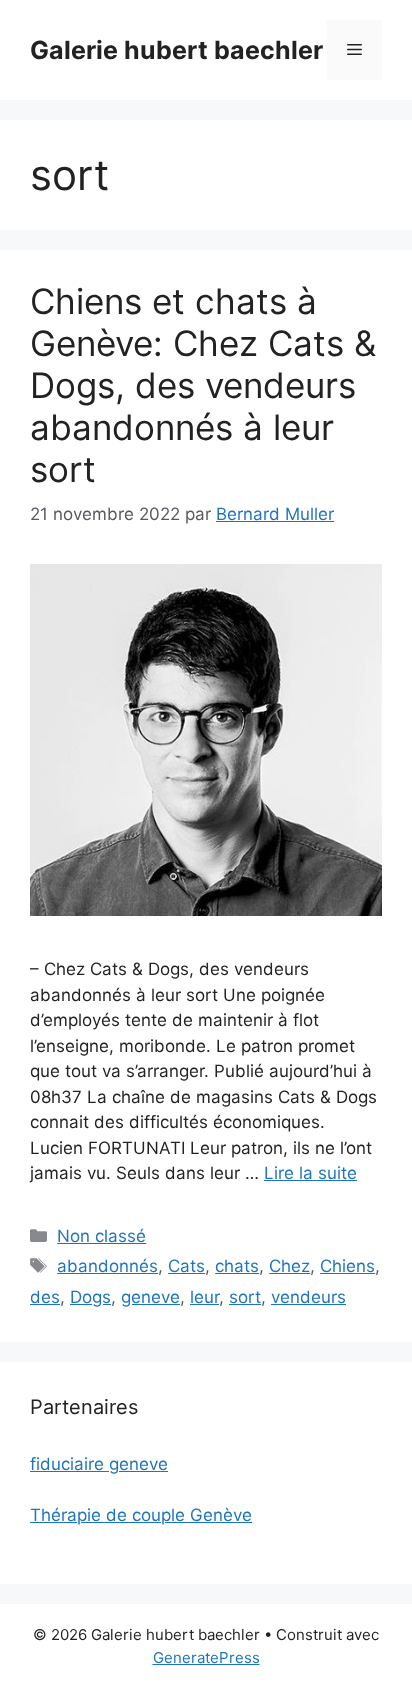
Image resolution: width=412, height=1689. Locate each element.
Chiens (347, 1266)
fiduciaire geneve (99, 1464)
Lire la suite (310, 1173)
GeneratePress (206, 1657)
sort (245, 1297)
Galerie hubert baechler (176, 50)
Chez (289, 1266)
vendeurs (308, 1297)
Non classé (101, 1236)
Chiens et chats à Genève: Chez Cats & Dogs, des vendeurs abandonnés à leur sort (203, 385)
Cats (186, 1266)
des (45, 1297)
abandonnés (107, 1266)
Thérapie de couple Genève (141, 1515)
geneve (150, 1297)
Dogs (90, 1297)
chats (237, 1266)
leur (204, 1297)
